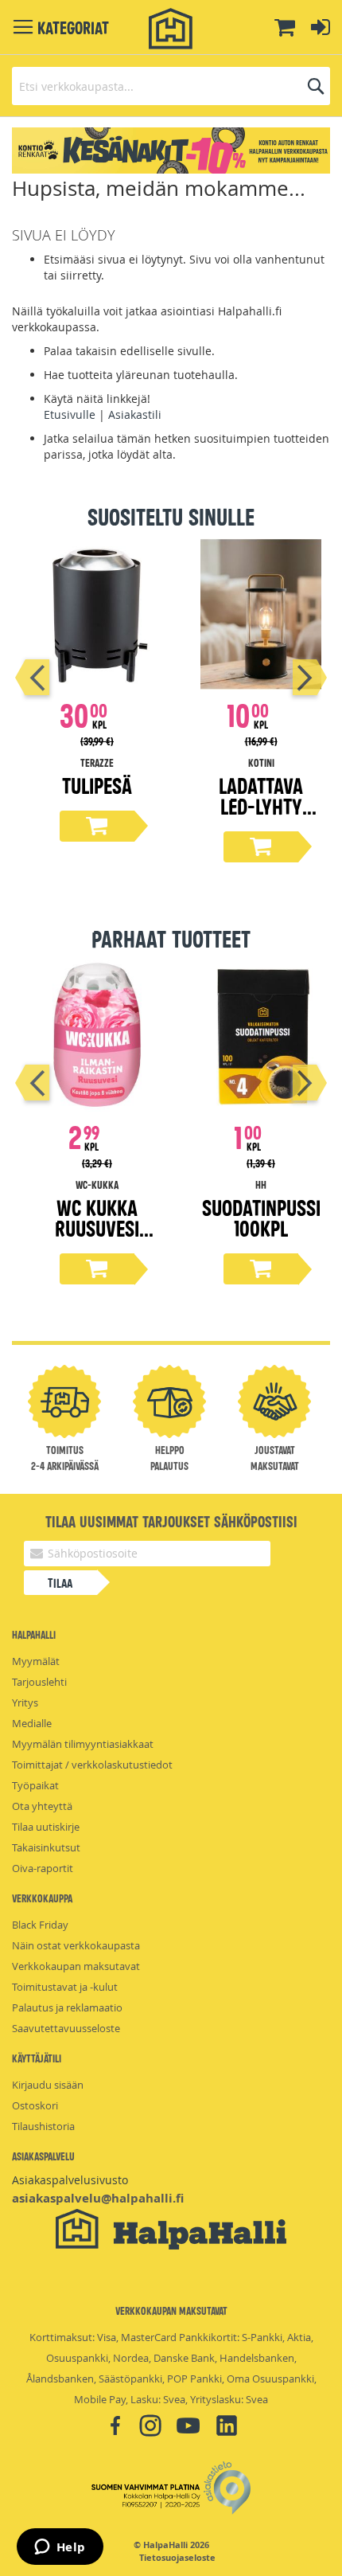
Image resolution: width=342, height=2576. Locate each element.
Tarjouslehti (39, 1682)
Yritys (25, 1702)
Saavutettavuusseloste (66, 2028)
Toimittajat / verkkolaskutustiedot (92, 1765)
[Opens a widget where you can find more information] (60, 2548)
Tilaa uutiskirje (46, 1827)
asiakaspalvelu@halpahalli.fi (98, 2198)
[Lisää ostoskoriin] (97, 826)
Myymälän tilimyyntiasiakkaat (83, 1744)
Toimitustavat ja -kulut (65, 1987)
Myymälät (36, 1661)
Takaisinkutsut (46, 1847)
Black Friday (40, 1925)
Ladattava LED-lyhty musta (261, 805)
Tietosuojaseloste (177, 2558)
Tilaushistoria (43, 2126)
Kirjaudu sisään (48, 2085)
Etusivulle (70, 414)
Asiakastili (135, 414)
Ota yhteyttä (42, 1806)
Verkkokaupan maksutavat (76, 1966)
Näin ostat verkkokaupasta (76, 1945)
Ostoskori (35, 2105)
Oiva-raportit (43, 1868)
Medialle (32, 1723)
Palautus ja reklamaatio (67, 2007)
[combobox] (171, 86)
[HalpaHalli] (171, 29)
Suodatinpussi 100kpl (261, 1217)
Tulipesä (97, 785)
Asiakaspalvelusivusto (70, 2180)
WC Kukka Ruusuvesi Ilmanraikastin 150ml (97, 1238)
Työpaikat (35, 1785)
